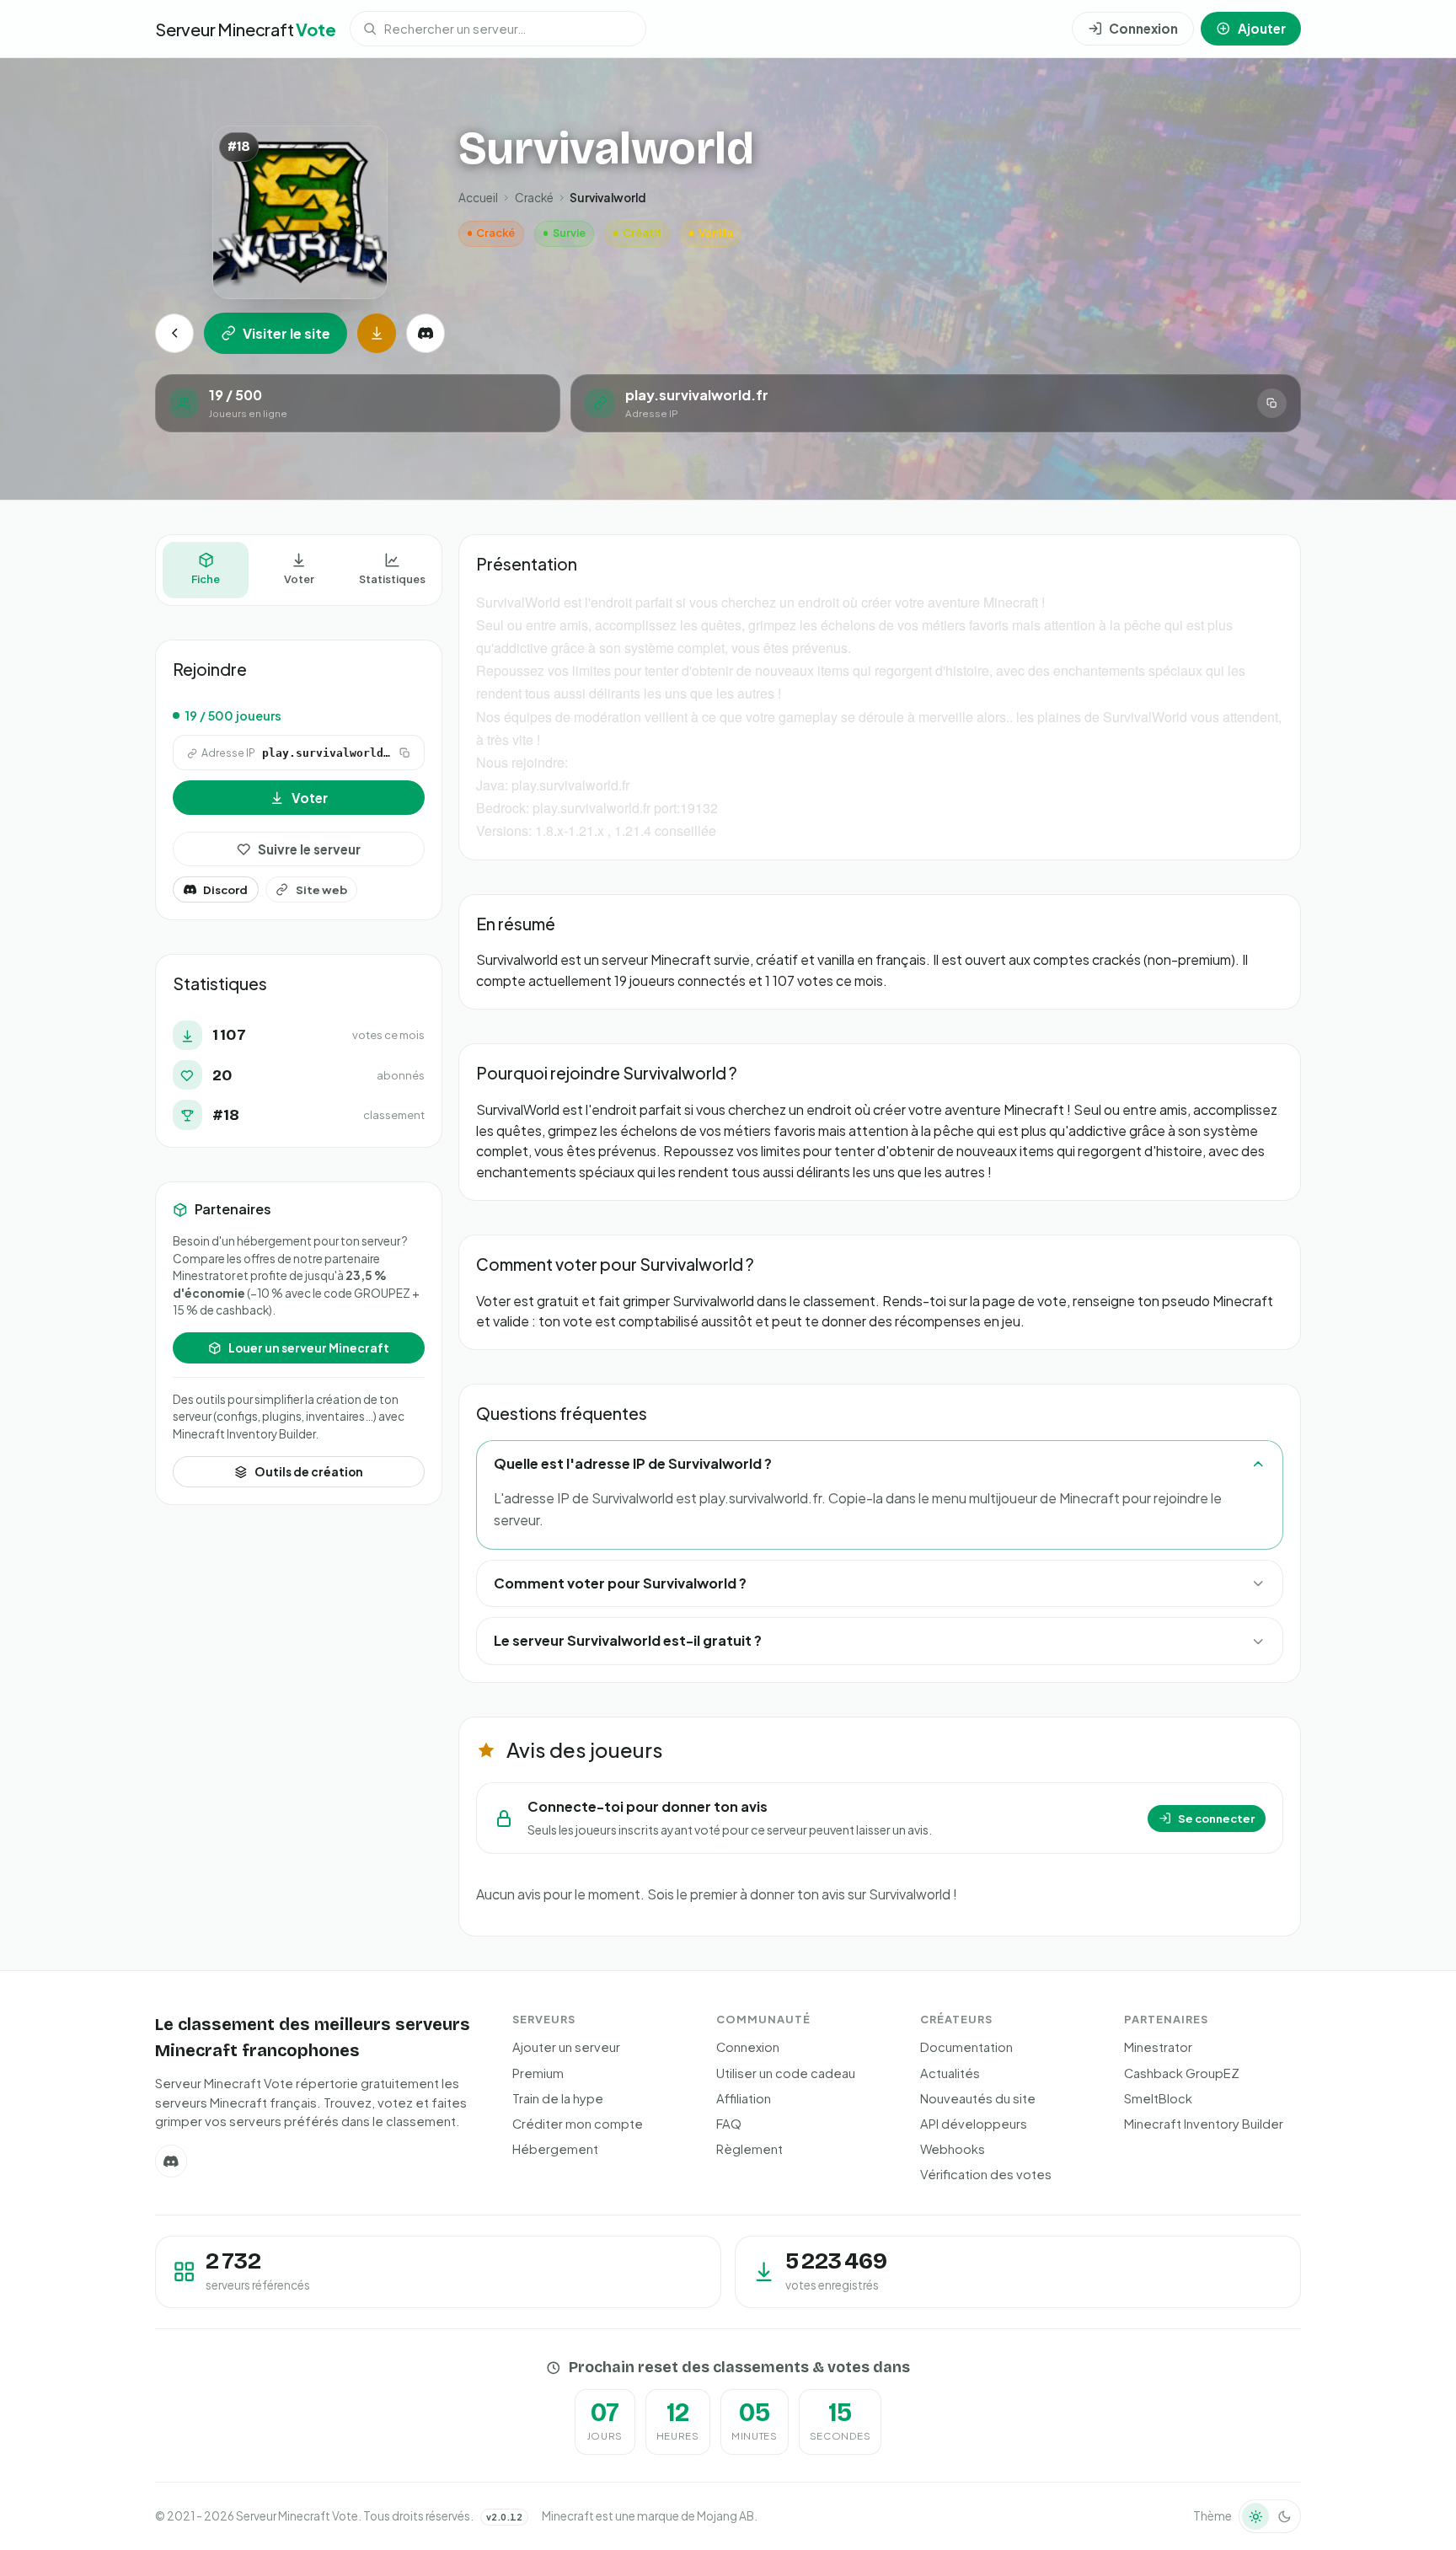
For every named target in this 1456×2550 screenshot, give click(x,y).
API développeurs (974, 2124)
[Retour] (174, 333)
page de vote (1025, 1301)
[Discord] (426, 333)
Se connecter (1216, 1818)
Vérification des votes (986, 2174)
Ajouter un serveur (566, 2047)
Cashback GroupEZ (1182, 2073)
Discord (225, 889)
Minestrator (1158, 2047)
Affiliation (744, 2098)
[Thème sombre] (1284, 2516)
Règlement (749, 2149)
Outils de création (309, 1472)
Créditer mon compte (578, 2124)
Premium (538, 2073)
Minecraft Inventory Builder (1204, 2124)
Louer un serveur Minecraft (309, 1348)
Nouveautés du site (978, 2098)
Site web (321, 889)
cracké (534, 198)
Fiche (206, 580)
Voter (299, 580)
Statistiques (392, 580)
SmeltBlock (1158, 2098)
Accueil (478, 198)
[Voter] (377, 333)
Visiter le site (286, 333)
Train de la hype (558, 2098)
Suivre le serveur (309, 849)
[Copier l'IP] (1272, 403)
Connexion (748, 2047)
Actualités (950, 2073)
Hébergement (555, 2149)
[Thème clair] (1255, 2516)
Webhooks (953, 2149)
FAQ (729, 2124)
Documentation (966, 2047)
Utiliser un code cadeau (786, 2073)
